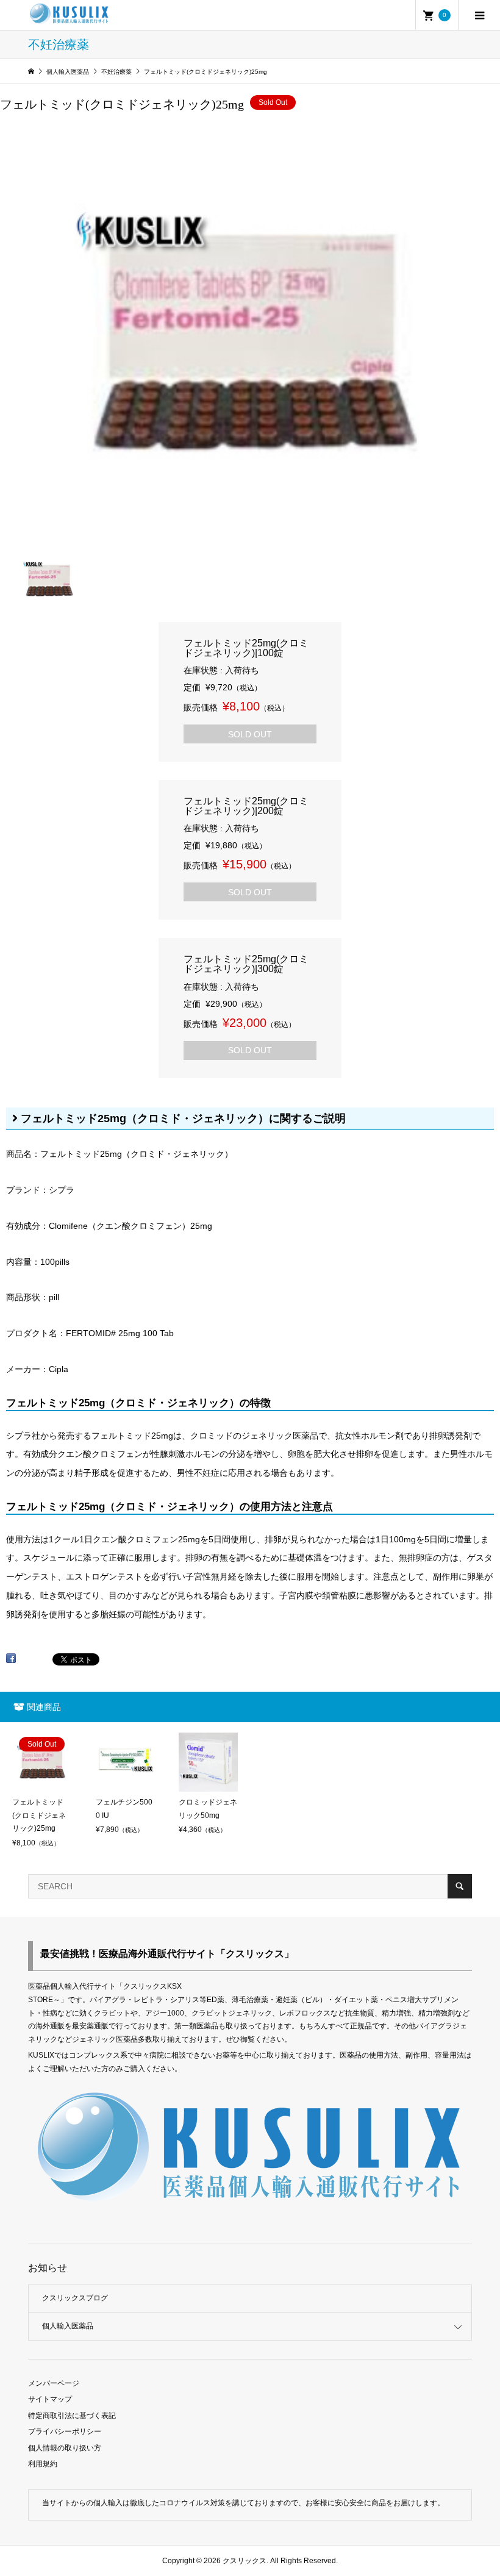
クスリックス (244, 2561)
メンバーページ (54, 2383)
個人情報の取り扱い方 (65, 2448)
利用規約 (43, 2464)
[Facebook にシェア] (11, 1662)
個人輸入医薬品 (68, 2326)
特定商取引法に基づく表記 (72, 2416)
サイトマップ (50, 2399)
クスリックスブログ (75, 2298)
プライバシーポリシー (65, 2431)
